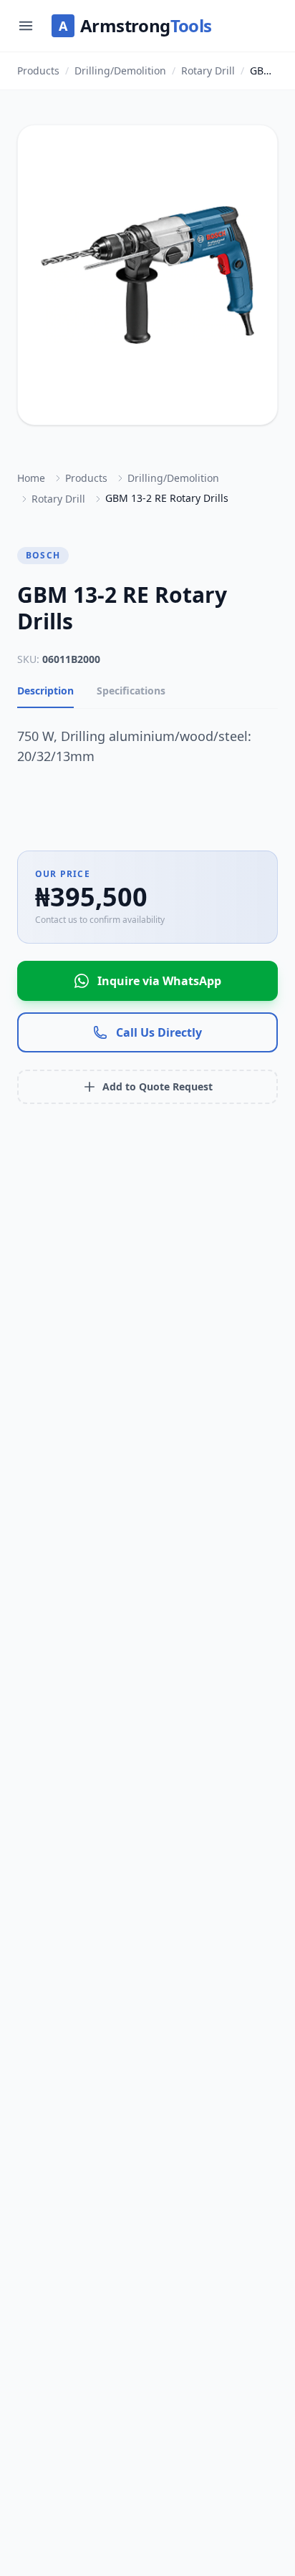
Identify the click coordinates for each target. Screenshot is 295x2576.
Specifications (131, 691)
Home (31, 478)
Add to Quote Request (158, 1086)
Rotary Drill (208, 71)
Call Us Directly (159, 1032)
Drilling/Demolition (120, 71)
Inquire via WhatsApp (159, 981)
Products (38, 71)
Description (45, 691)
